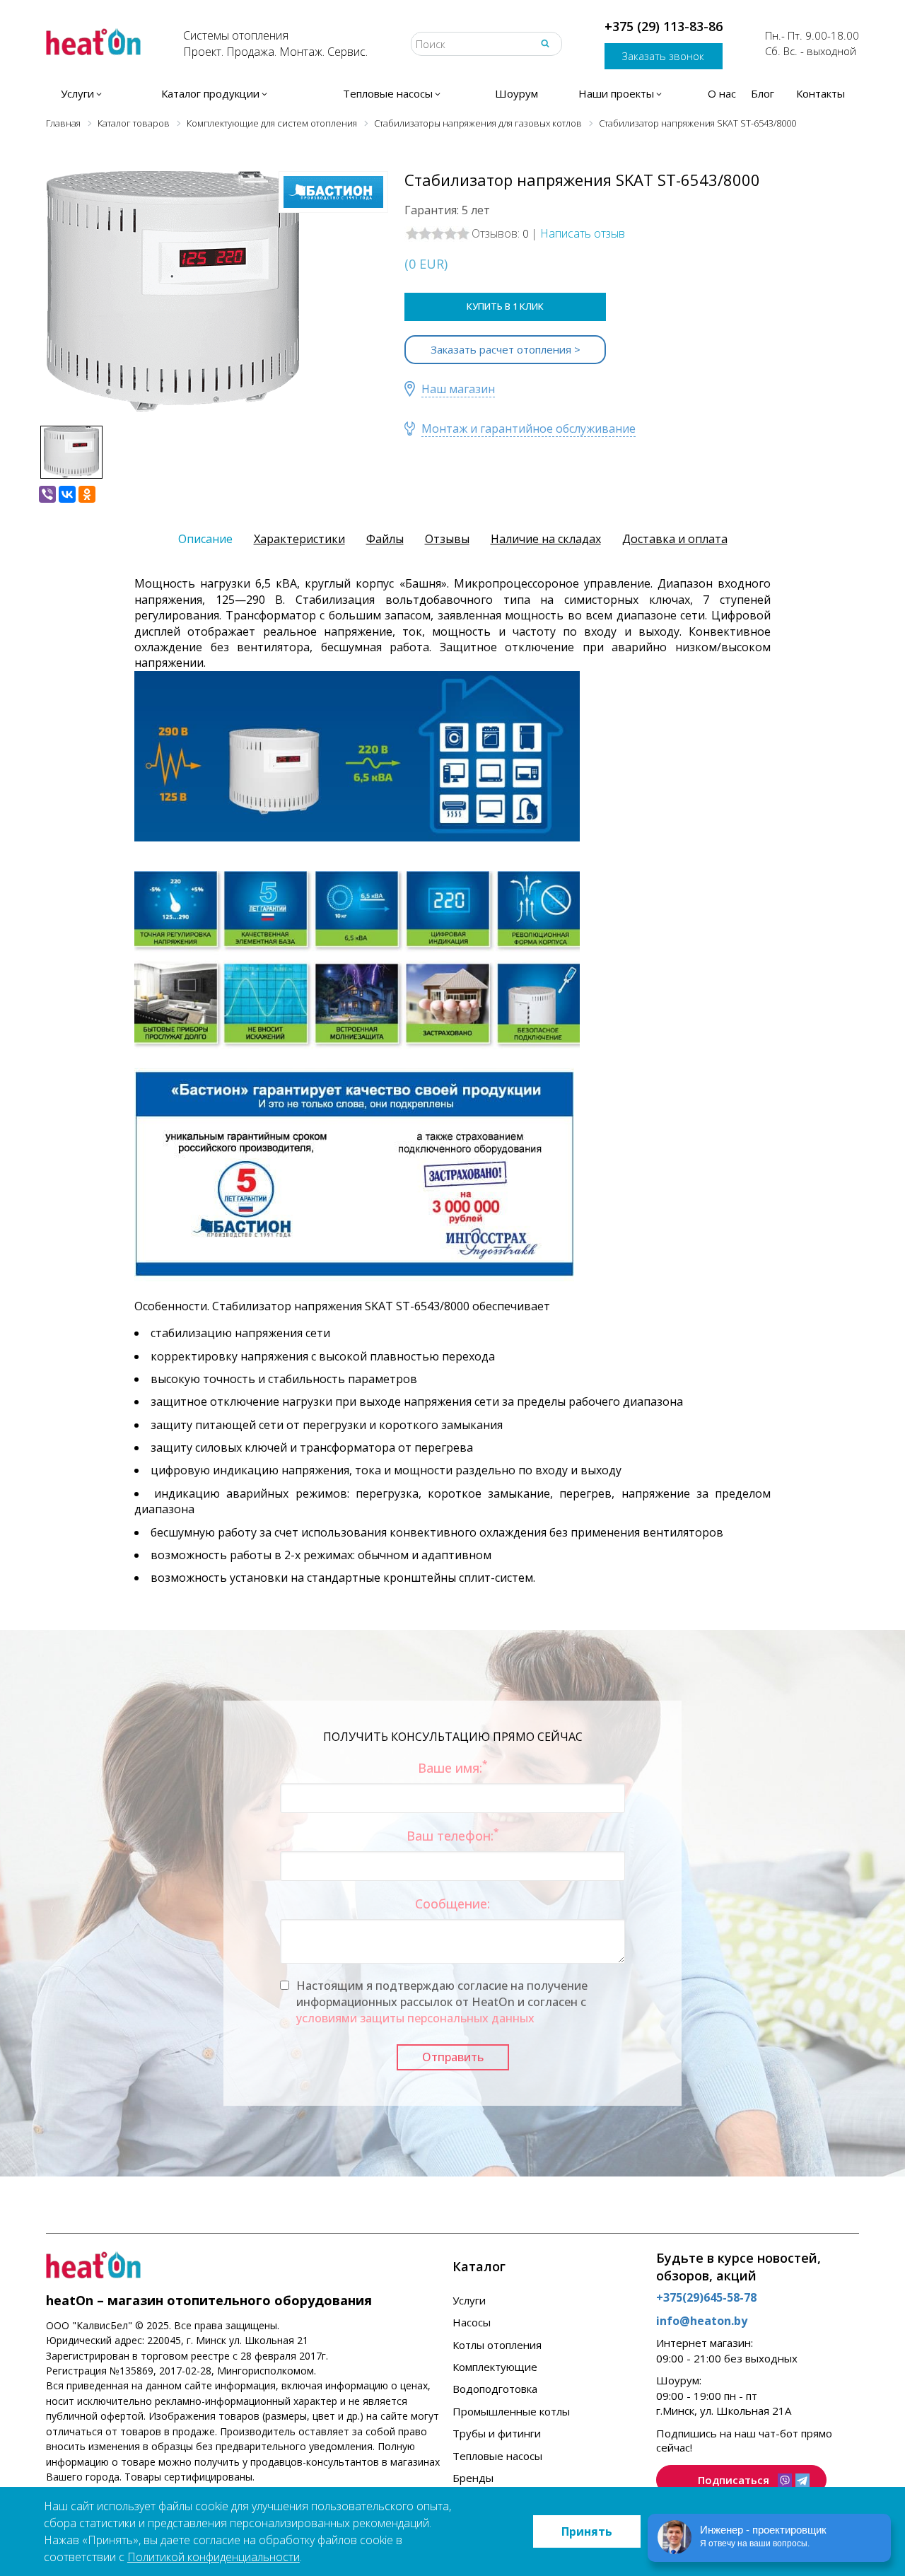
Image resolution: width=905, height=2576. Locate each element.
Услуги (469, 2300)
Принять (587, 2531)
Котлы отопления (497, 2345)
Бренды (473, 2478)
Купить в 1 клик (505, 306)
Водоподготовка (495, 2389)
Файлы (385, 539)
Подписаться (734, 2480)
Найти (545, 43)
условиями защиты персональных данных (415, 2018)
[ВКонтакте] (67, 494)
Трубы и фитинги (497, 2433)
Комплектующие (495, 2367)
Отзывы (447, 539)
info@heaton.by (702, 2321)
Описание (205, 539)
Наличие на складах (546, 539)
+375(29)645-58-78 (706, 2297)
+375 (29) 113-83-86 (664, 26)
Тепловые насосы (497, 2456)
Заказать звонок (663, 56)
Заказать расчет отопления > (506, 349)
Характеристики (299, 539)
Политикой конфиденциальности (214, 2557)
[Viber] (47, 494)
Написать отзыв (583, 233)
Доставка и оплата (675, 539)
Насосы (472, 2322)
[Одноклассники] (87, 494)
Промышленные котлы (511, 2411)
